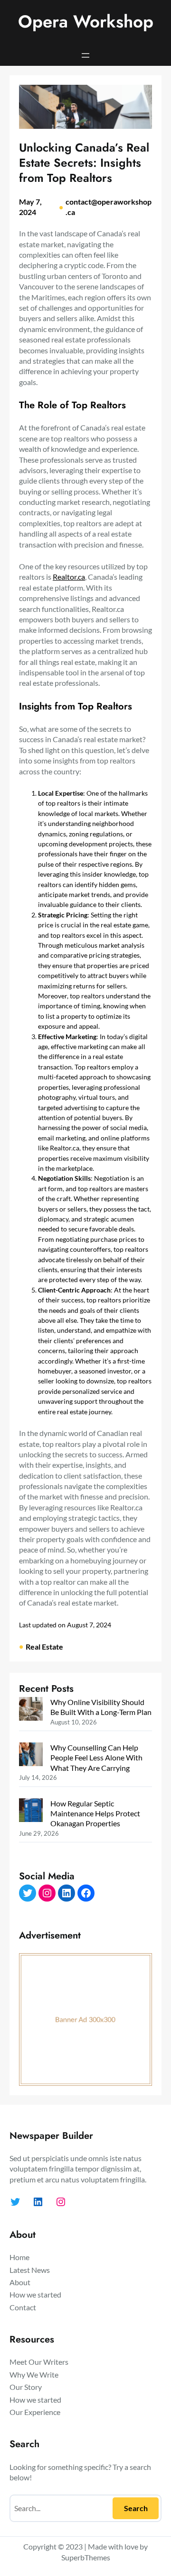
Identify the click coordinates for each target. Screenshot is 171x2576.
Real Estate (44, 1647)
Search (136, 2508)
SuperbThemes (86, 2557)
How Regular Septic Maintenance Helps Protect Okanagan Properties (95, 1813)
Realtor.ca (69, 577)
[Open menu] (85, 55)
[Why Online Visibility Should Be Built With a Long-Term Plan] (31, 1710)
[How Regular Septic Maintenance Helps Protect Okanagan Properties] (31, 1811)
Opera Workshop (86, 22)
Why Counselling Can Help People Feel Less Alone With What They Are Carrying (96, 1758)
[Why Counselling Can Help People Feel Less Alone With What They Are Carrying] (31, 1755)
